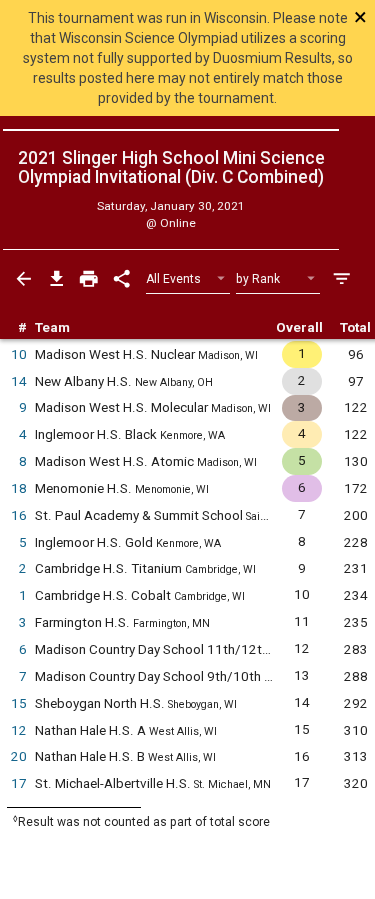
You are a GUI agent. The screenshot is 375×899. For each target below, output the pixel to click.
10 (19, 354)
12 (19, 730)
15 (19, 703)
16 (19, 515)
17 (19, 783)
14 (19, 381)
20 (19, 756)
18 (19, 488)
